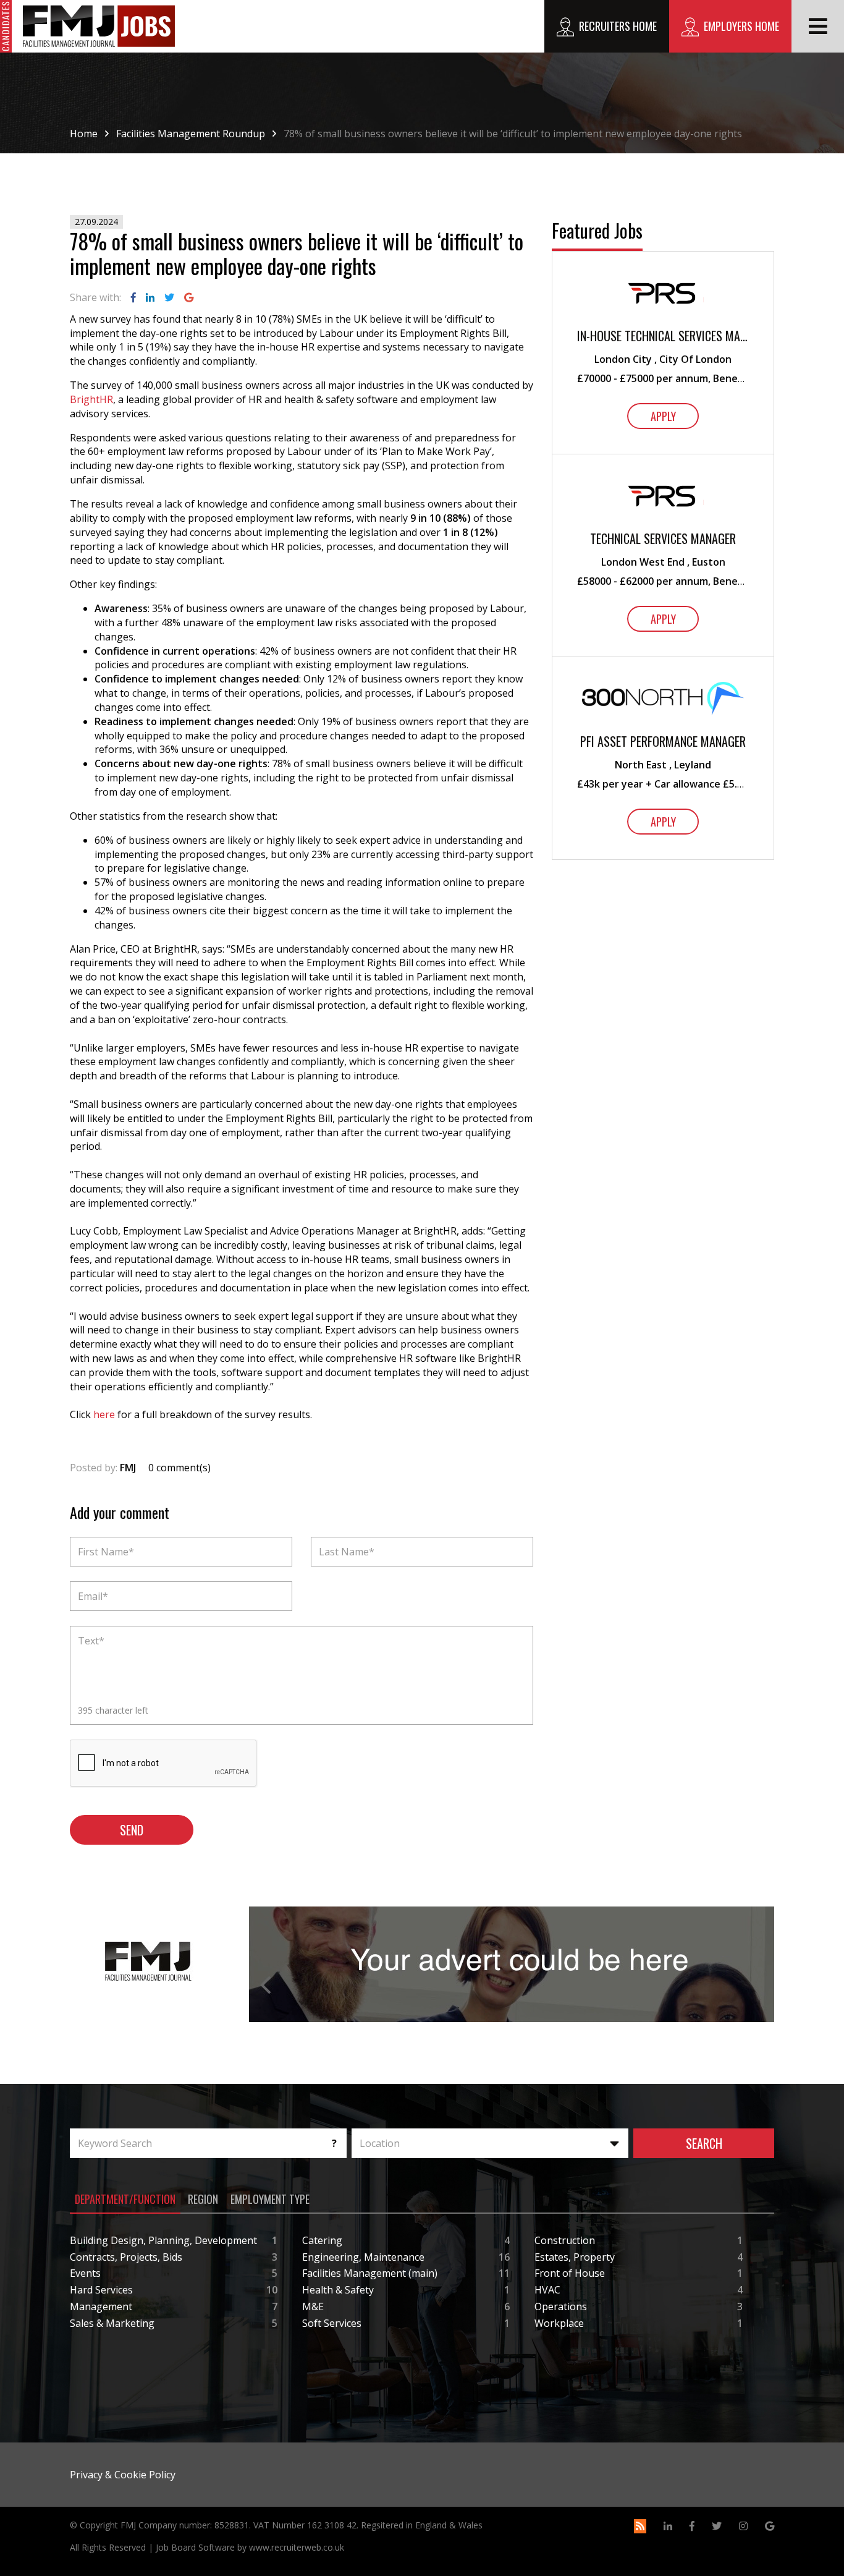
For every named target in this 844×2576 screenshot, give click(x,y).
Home (84, 134)
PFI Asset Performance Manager (663, 742)
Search (704, 2143)
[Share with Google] (189, 297)
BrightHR (91, 399)
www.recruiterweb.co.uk (297, 2547)
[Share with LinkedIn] (150, 297)
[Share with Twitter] (169, 297)
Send (132, 1830)
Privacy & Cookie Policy (123, 2475)
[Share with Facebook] (133, 297)
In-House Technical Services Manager (663, 336)
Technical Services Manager (663, 539)
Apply (663, 416)
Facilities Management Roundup (191, 134)
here (104, 1414)
